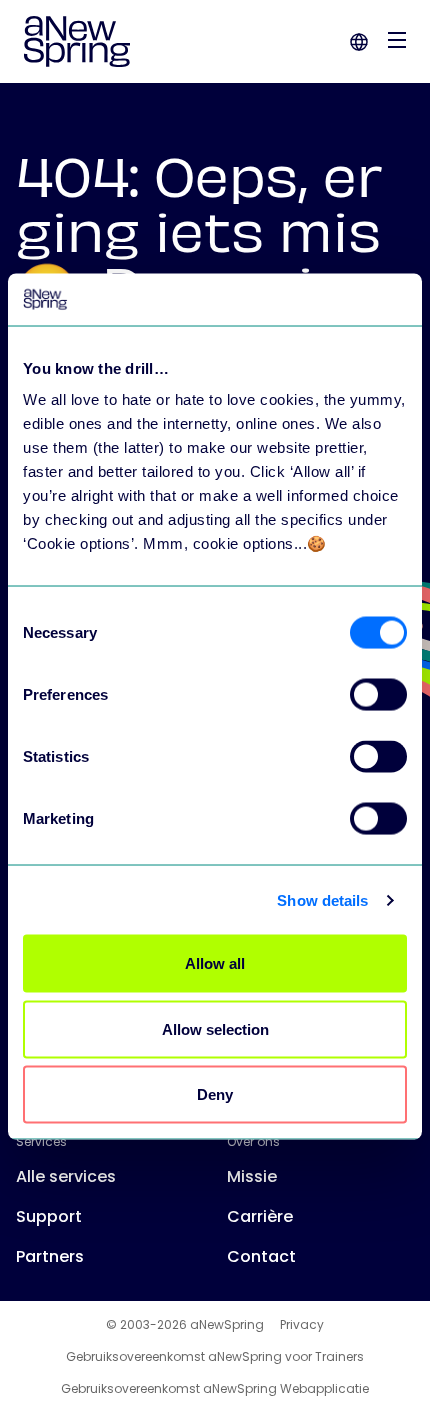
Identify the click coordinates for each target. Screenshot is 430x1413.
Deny (215, 1094)
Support (49, 1216)
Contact (261, 1256)
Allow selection (215, 1028)
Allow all (215, 963)
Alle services (66, 1176)
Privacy (302, 1325)
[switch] (378, 695)
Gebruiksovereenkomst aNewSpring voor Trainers (215, 1357)
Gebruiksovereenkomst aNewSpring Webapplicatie (215, 1389)
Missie (252, 1176)
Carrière (260, 1216)
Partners (50, 1256)
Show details (322, 899)
